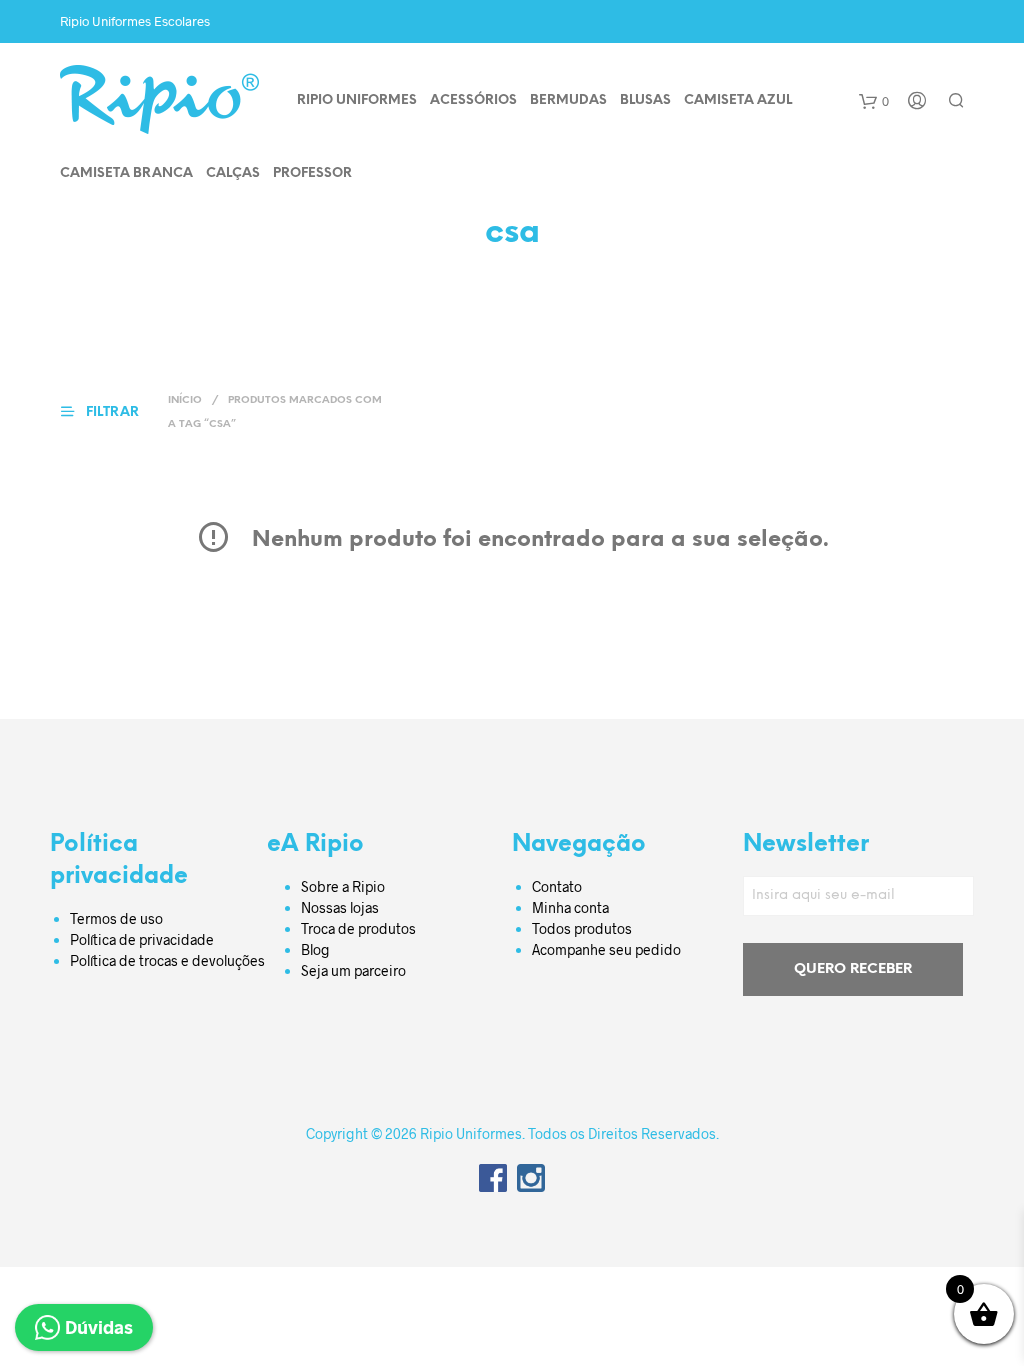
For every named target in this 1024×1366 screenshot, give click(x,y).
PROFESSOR (312, 173)
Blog (315, 949)
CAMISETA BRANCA (126, 173)
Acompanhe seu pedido (606, 949)
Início (185, 400)
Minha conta (570, 907)
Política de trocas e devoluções (167, 960)
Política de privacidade (142, 939)
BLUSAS (645, 100)
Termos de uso (116, 918)
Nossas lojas (340, 907)
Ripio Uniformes (357, 100)
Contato (557, 886)
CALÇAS (233, 173)
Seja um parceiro (353, 970)
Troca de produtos (358, 928)
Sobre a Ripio (343, 886)
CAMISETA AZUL (738, 100)
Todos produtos (582, 928)
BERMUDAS (568, 100)
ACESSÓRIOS (473, 100)
